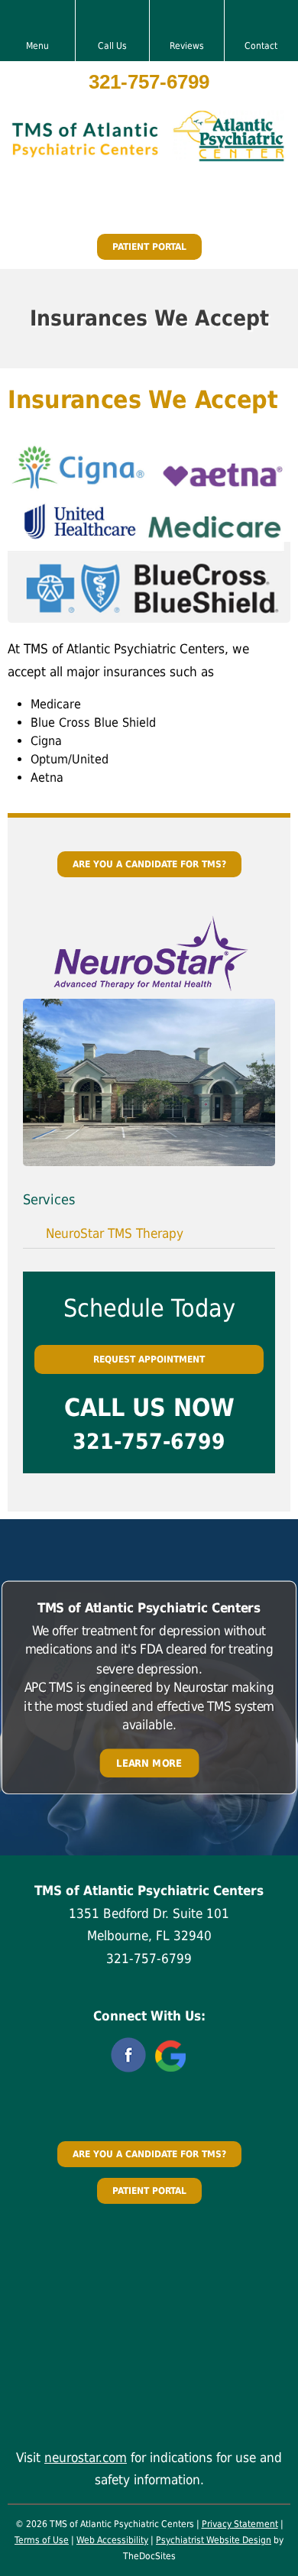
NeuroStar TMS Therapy (115, 1233)
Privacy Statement (240, 2524)
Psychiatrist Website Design (214, 2540)
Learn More (149, 1763)
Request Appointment (149, 1359)
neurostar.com (86, 2458)
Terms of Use (42, 2540)
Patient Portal (149, 247)
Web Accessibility (112, 2540)
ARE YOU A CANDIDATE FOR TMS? (149, 864)
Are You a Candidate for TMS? (149, 2154)
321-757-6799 (149, 82)
